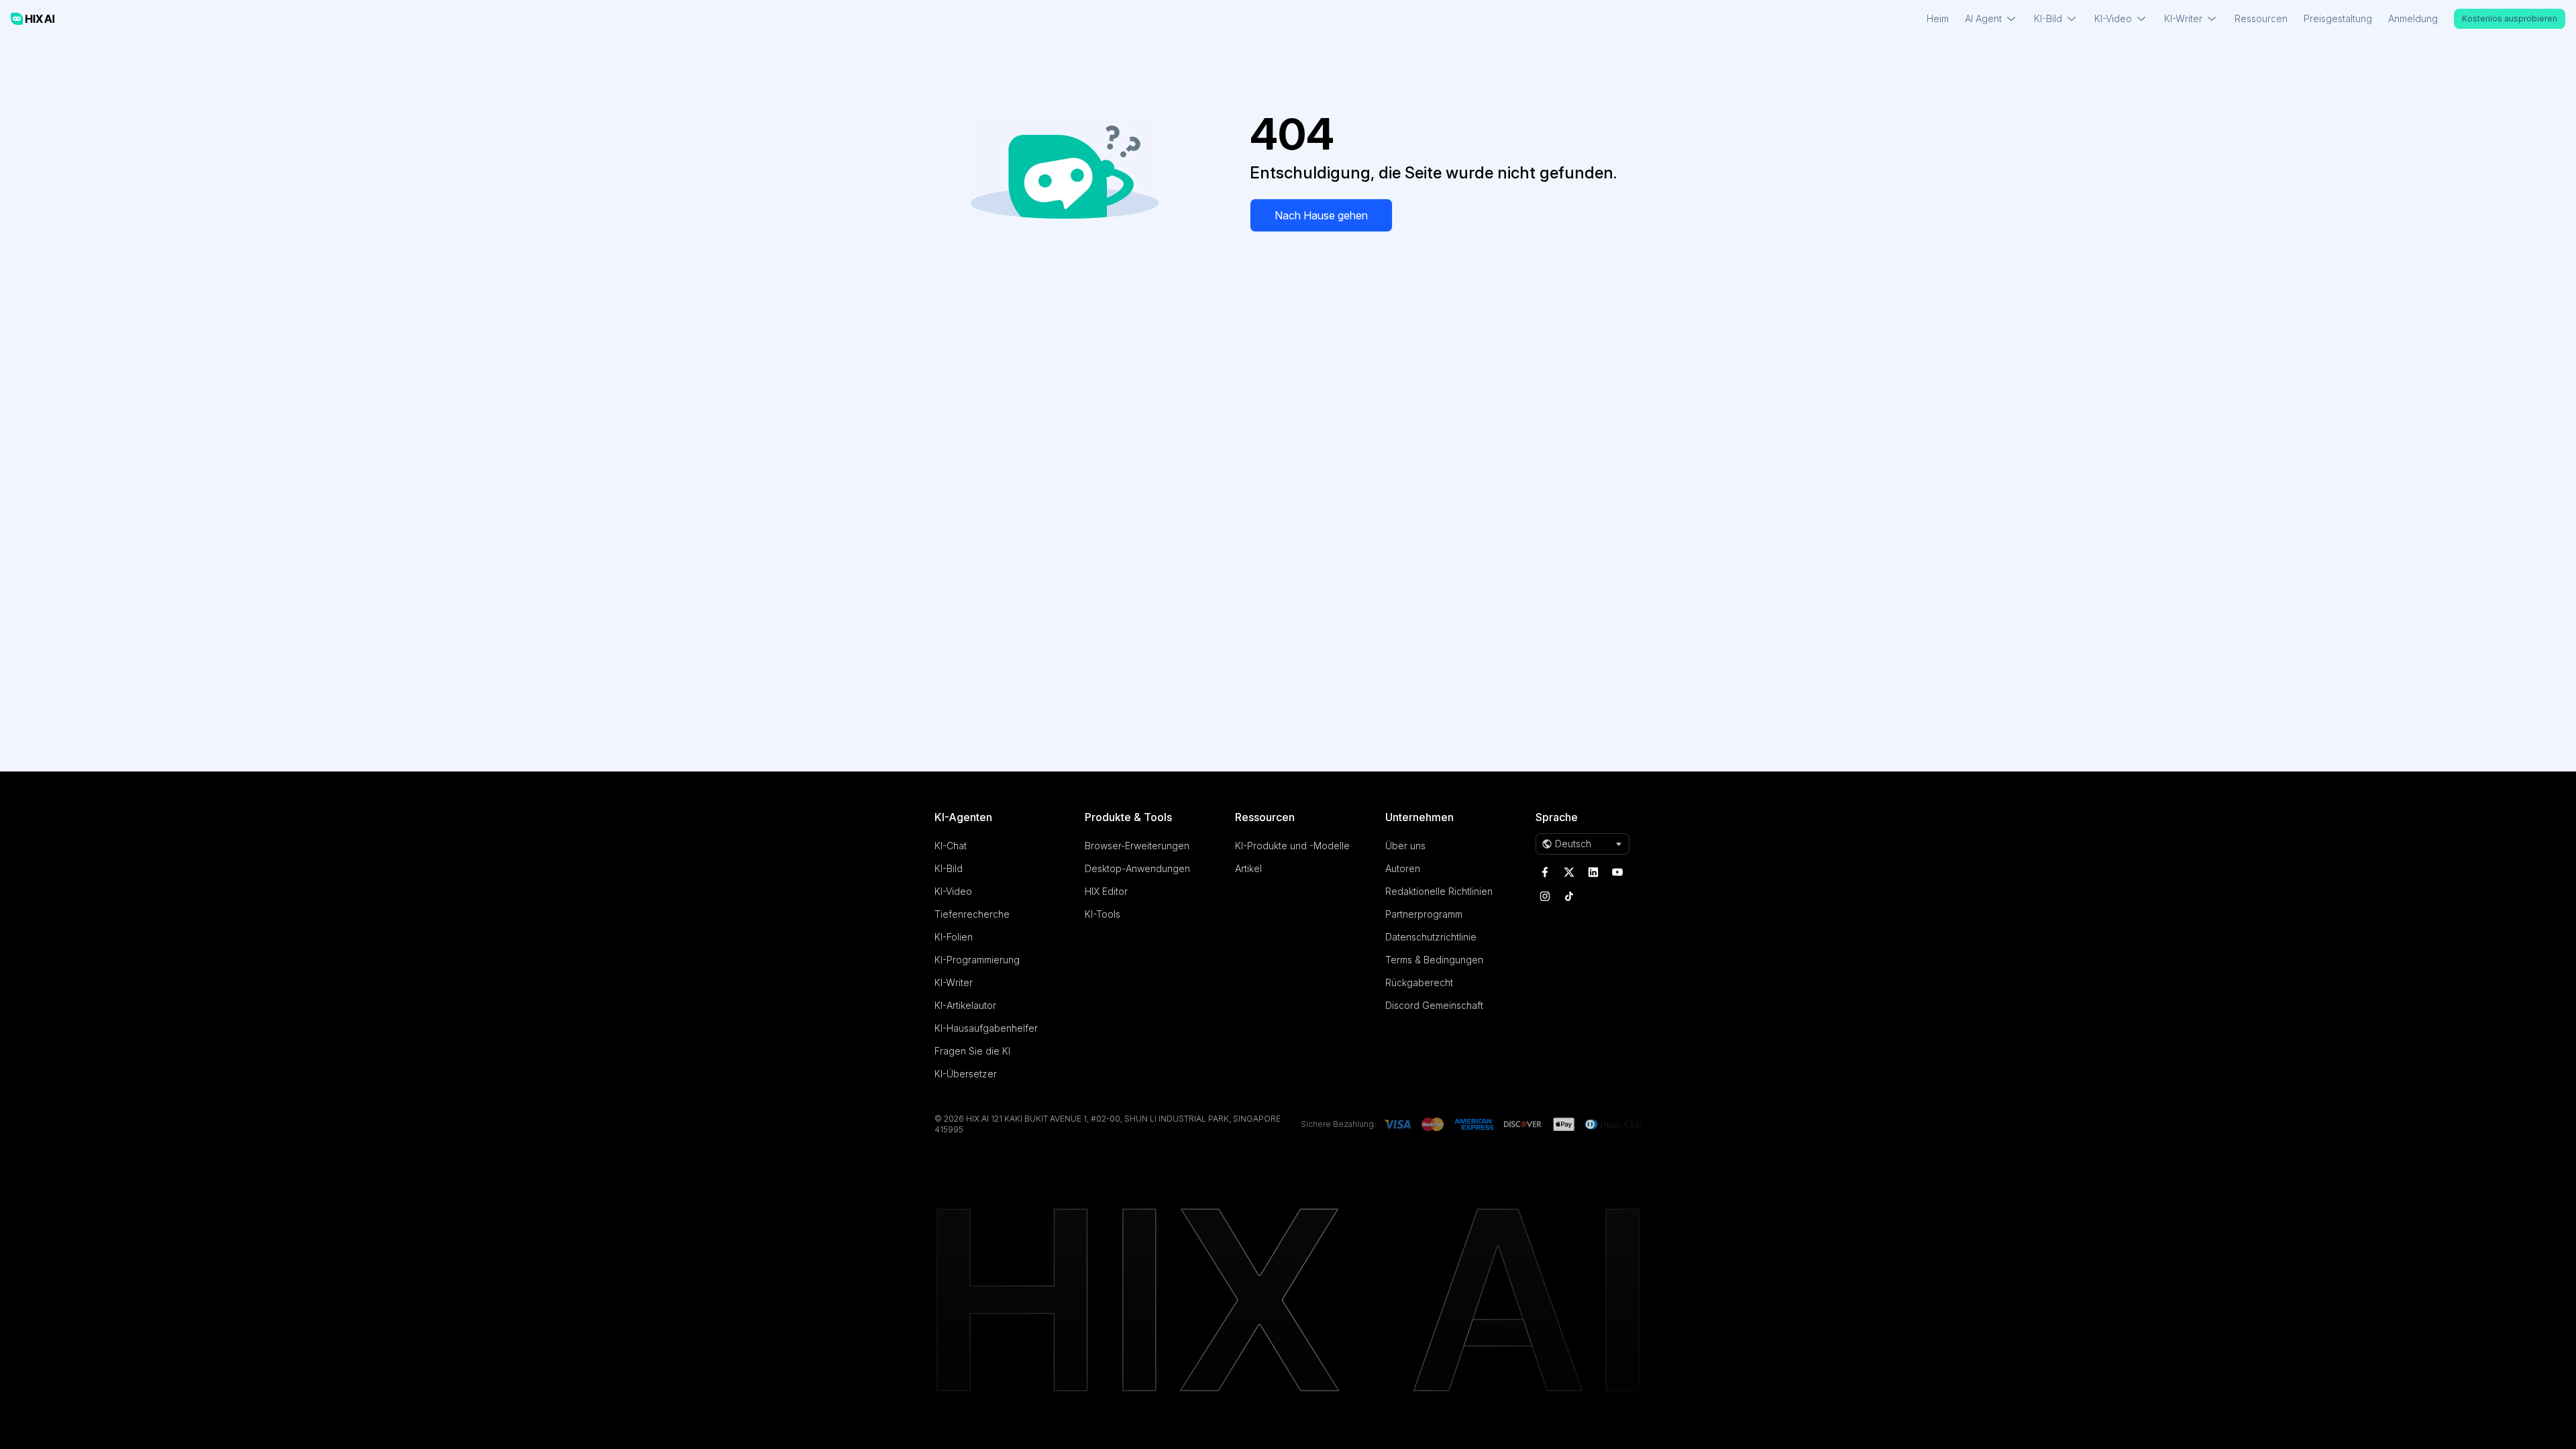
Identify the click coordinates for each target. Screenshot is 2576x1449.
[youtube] (1617, 872)
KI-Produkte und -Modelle (1292, 846)
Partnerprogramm (1424, 914)
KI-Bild (949, 868)
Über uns (1405, 846)
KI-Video (953, 891)
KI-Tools (1103, 914)
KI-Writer (954, 982)
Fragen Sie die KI (972, 1051)
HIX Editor (1106, 891)
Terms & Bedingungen (1434, 960)
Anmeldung (2413, 18)
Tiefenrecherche (972, 914)
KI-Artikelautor (965, 1005)
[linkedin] (1593, 872)
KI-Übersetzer (966, 1074)
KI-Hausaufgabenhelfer (986, 1028)
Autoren (1403, 868)
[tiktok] (1569, 896)
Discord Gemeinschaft (1434, 1005)
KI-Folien (954, 937)
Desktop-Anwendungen (1137, 868)
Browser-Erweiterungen (1137, 846)
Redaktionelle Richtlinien (1439, 891)
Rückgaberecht (1419, 982)
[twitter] (1569, 872)
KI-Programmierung (977, 960)
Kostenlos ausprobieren (2510, 18)
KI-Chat (951, 846)
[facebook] (1545, 872)
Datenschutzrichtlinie (1431, 937)
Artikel (1248, 868)
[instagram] (1545, 896)
